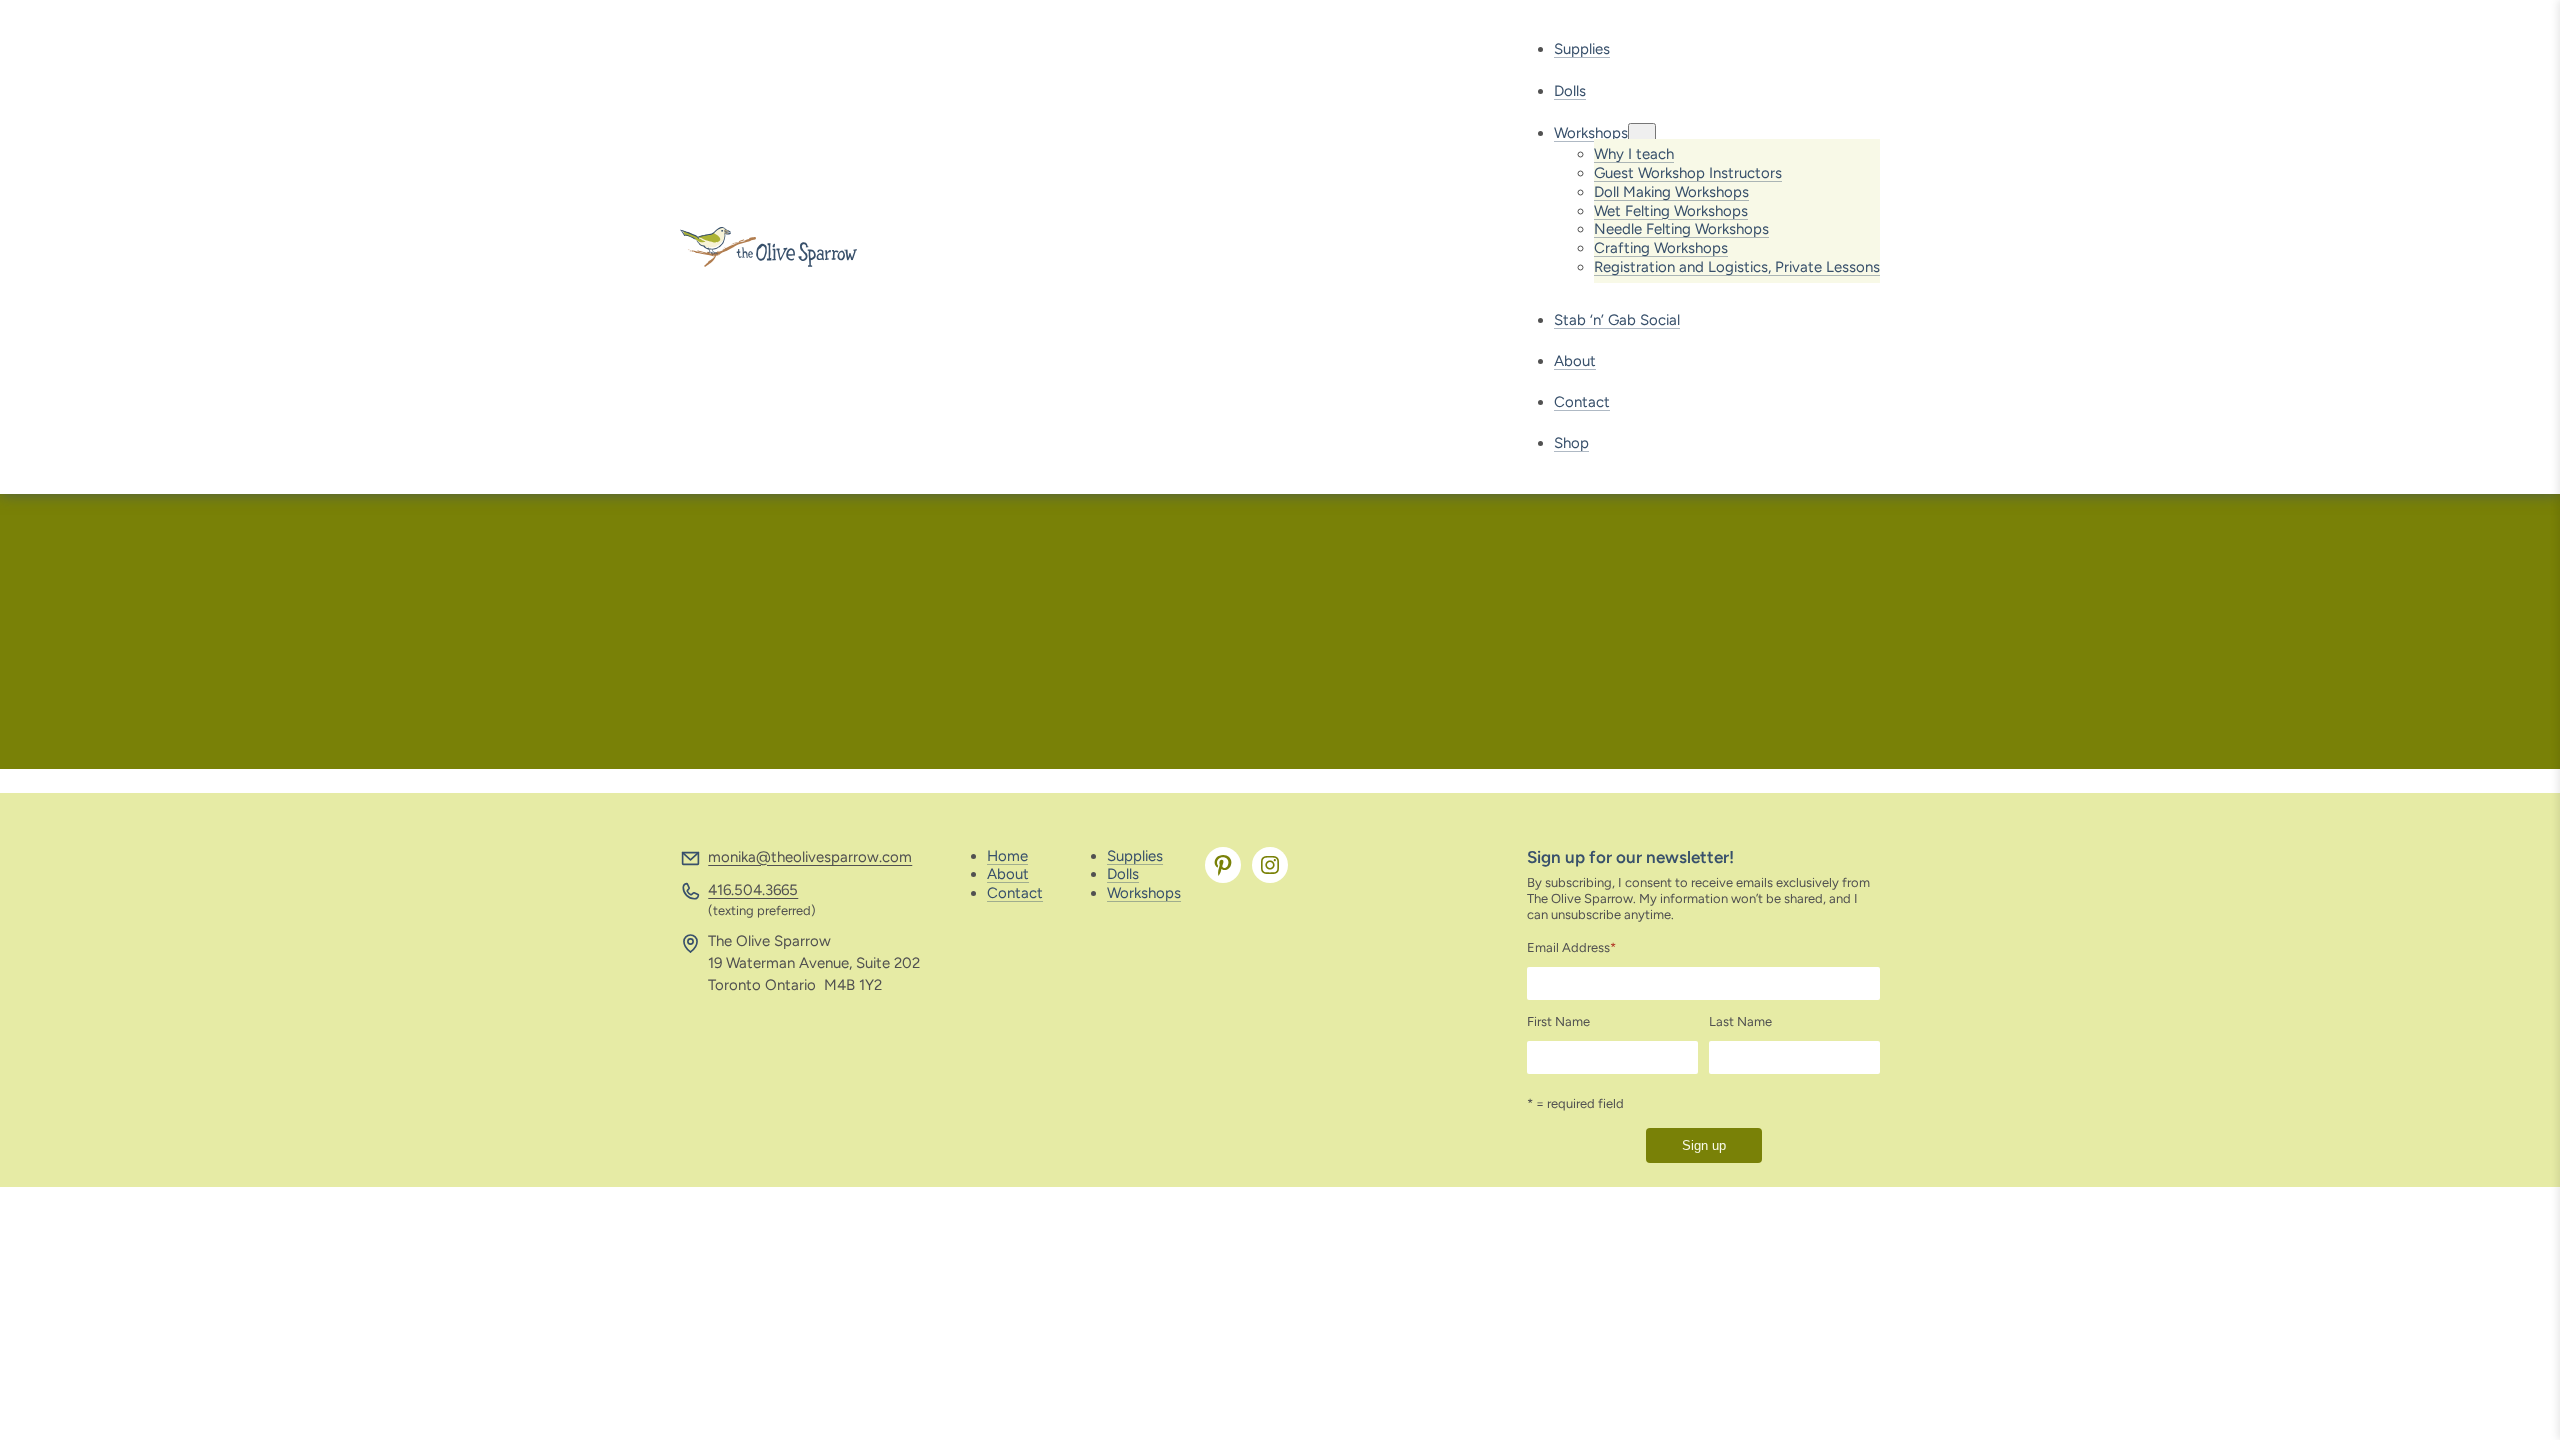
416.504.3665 (753, 890)
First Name (1558, 1021)
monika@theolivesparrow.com (810, 857)
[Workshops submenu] (1642, 133)
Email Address (1571, 947)
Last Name (1740, 1021)
